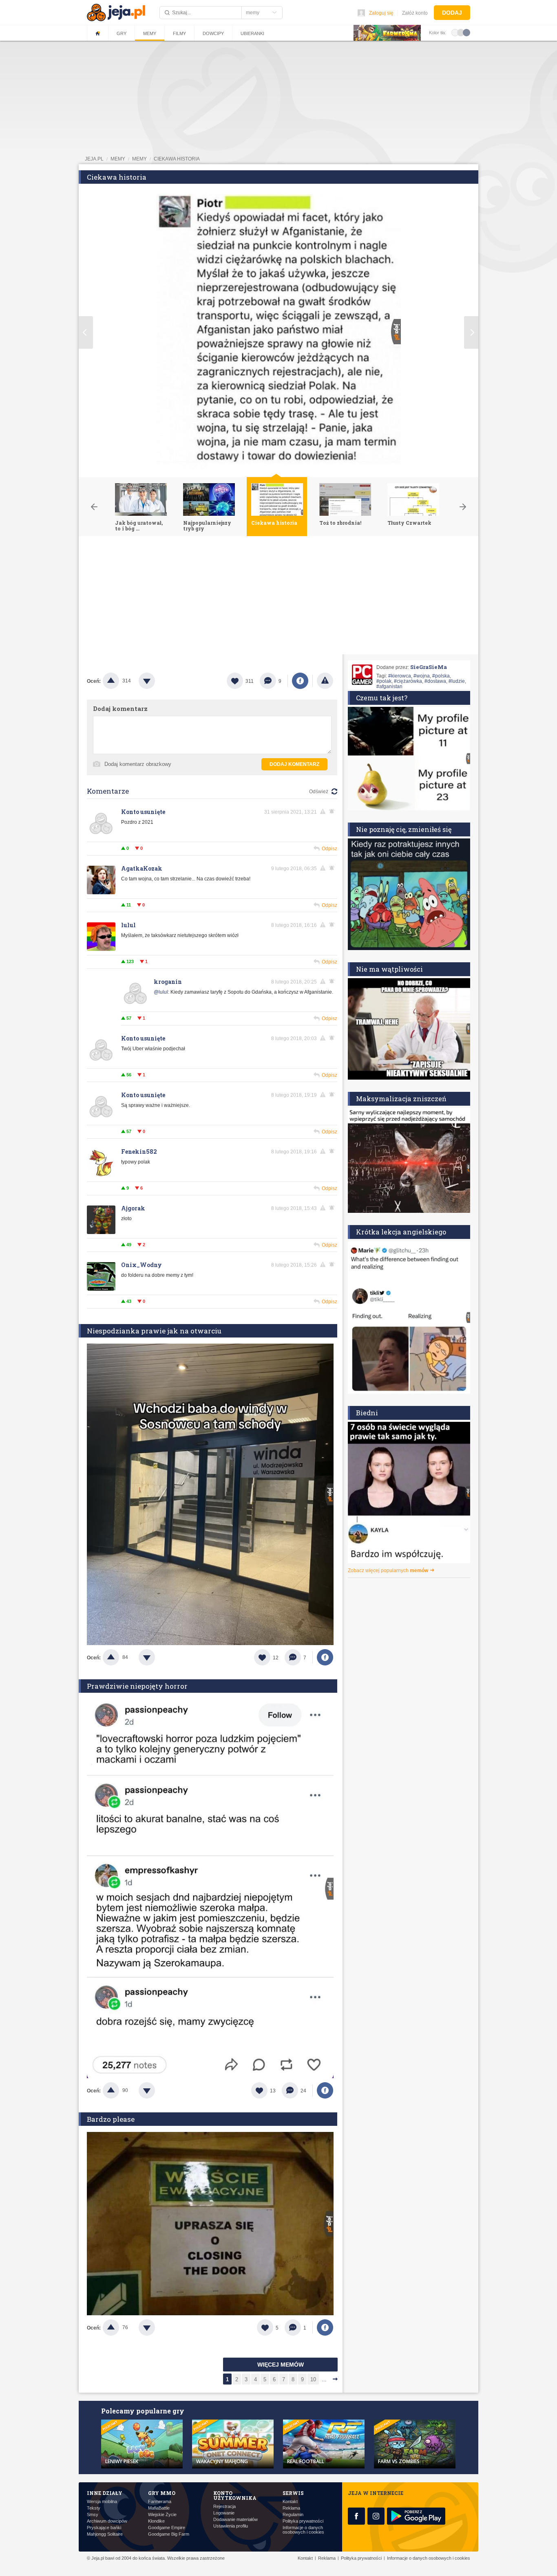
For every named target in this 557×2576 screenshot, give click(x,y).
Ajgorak (133, 1208)
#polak (384, 681)
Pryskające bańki (104, 2528)
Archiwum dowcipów (107, 2521)
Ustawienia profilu (231, 2526)
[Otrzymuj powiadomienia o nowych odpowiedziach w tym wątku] (333, 925)
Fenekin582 (139, 1152)
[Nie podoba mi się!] (157, 681)
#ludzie (457, 681)
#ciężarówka (408, 681)
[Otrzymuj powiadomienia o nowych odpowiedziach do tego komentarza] (333, 812)
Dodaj (452, 13)
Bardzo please (111, 2119)
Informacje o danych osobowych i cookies (303, 2530)
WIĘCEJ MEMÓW (281, 2365)
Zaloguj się (381, 13)
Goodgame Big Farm (169, 2534)
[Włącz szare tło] (461, 32)
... (324, 2379)
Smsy (93, 2515)
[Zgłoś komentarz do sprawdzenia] (324, 812)
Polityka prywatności (303, 2521)
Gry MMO (162, 2493)
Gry (122, 33)
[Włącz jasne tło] (455, 32)
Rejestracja (224, 2507)
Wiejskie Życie (162, 2515)
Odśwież (319, 792)
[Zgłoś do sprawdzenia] (325, 681)
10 (313, 2379)
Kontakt (290, 2502)
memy (118, 159)
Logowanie (224, 2513)
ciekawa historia (177, 159)
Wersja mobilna (102, 2502)
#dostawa (435, 681)
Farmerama (160, 2502)
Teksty (94, 2508)
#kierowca (400, 676)
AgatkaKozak (142, 868)
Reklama (291, 2508)
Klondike (156, 2521)
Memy (150, 33)
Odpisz (329, 849)
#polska (441, 676)
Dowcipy (213, 33)
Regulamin (293, 2515)
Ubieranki (252, 33)
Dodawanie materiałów (235, 2520)
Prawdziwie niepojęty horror (137, 1686)
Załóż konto (415, 13)
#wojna (422, 676)
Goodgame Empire (167, 2528)
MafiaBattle (159, 2508)
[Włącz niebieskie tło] (466, 32)
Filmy (179, 33)
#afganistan (389, 686)
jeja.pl (94, 159)
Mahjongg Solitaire (105, 2534)
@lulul (161, 992)
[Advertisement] (278, 597)
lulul (128, 925)
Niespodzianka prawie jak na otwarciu (154, 1331)
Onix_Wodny (141, 1265)
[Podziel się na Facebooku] (300, 681)
